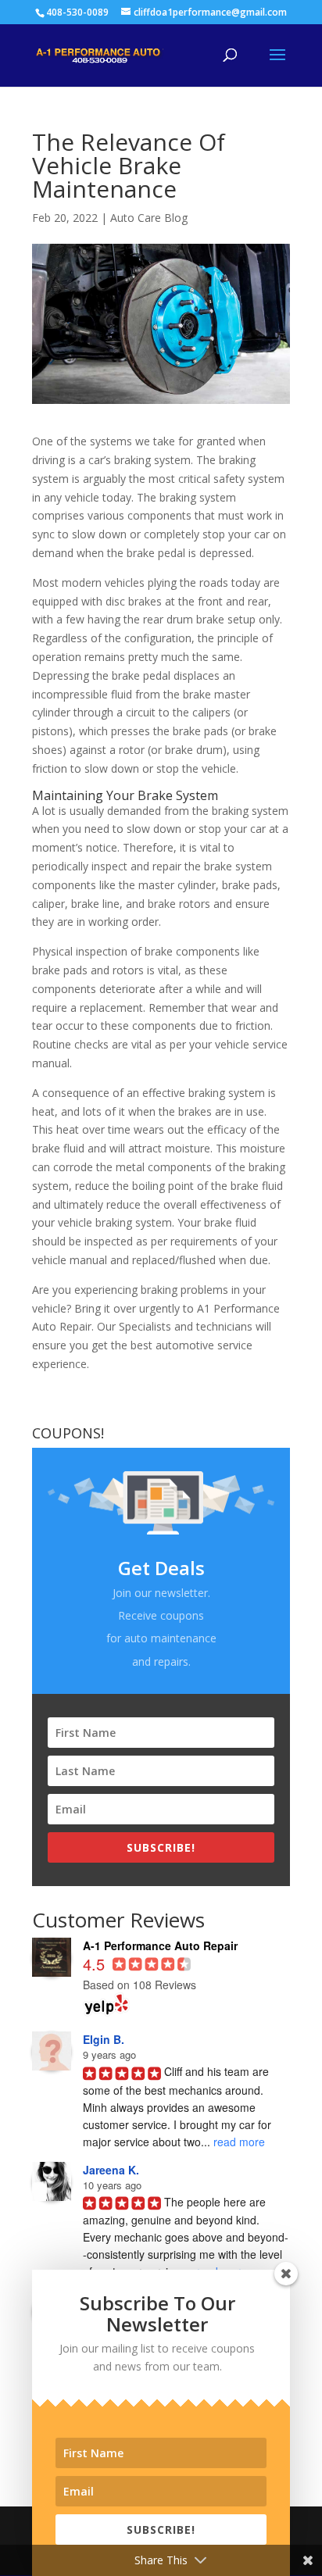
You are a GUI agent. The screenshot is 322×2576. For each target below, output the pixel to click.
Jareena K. (111, 2170)
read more (239, 2142)
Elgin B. (104, 2039)
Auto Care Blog (149, 218)
